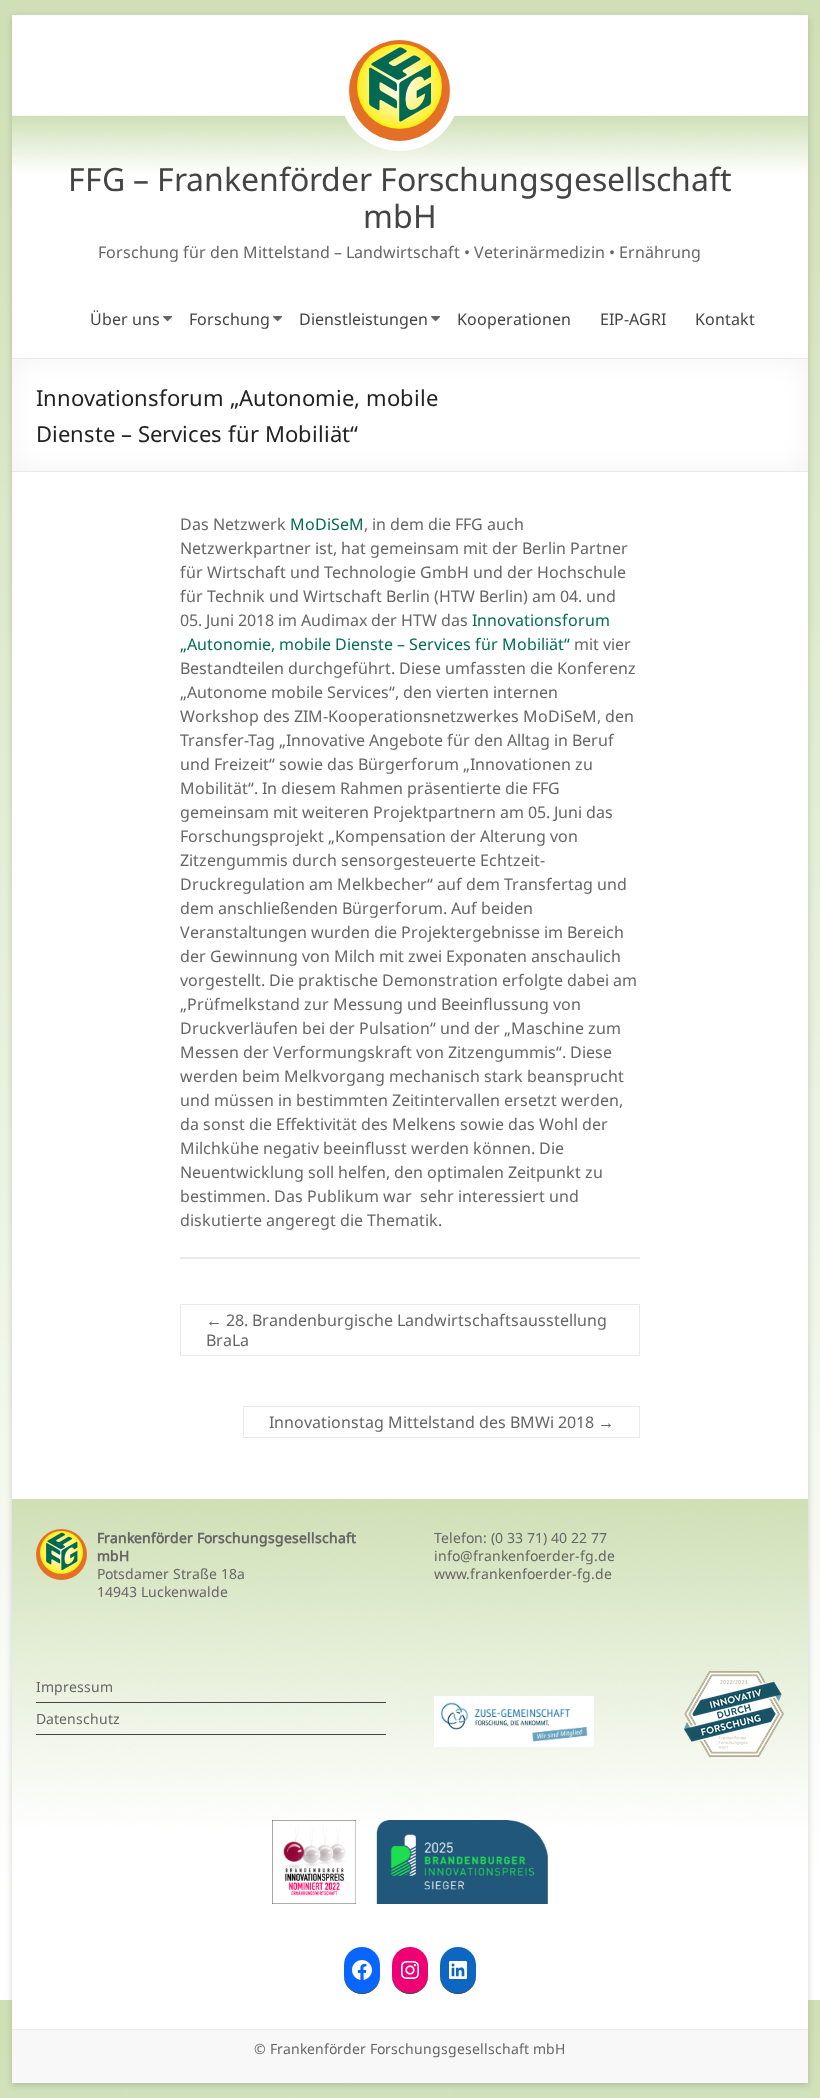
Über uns (125, 319)
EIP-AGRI (633, 319)
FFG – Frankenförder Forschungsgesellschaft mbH (400, 197)
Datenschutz (78, 1718)
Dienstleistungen (363, 319)
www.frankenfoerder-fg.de (523, 1573)
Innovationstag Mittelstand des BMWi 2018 (441, 1422)
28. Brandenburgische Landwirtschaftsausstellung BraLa (406, 1330)
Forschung (229, 319)
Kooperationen (514, 319)
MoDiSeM (325, 524)
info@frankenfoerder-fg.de (524, 1555)
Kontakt (725, 319)
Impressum (74, 1686)
